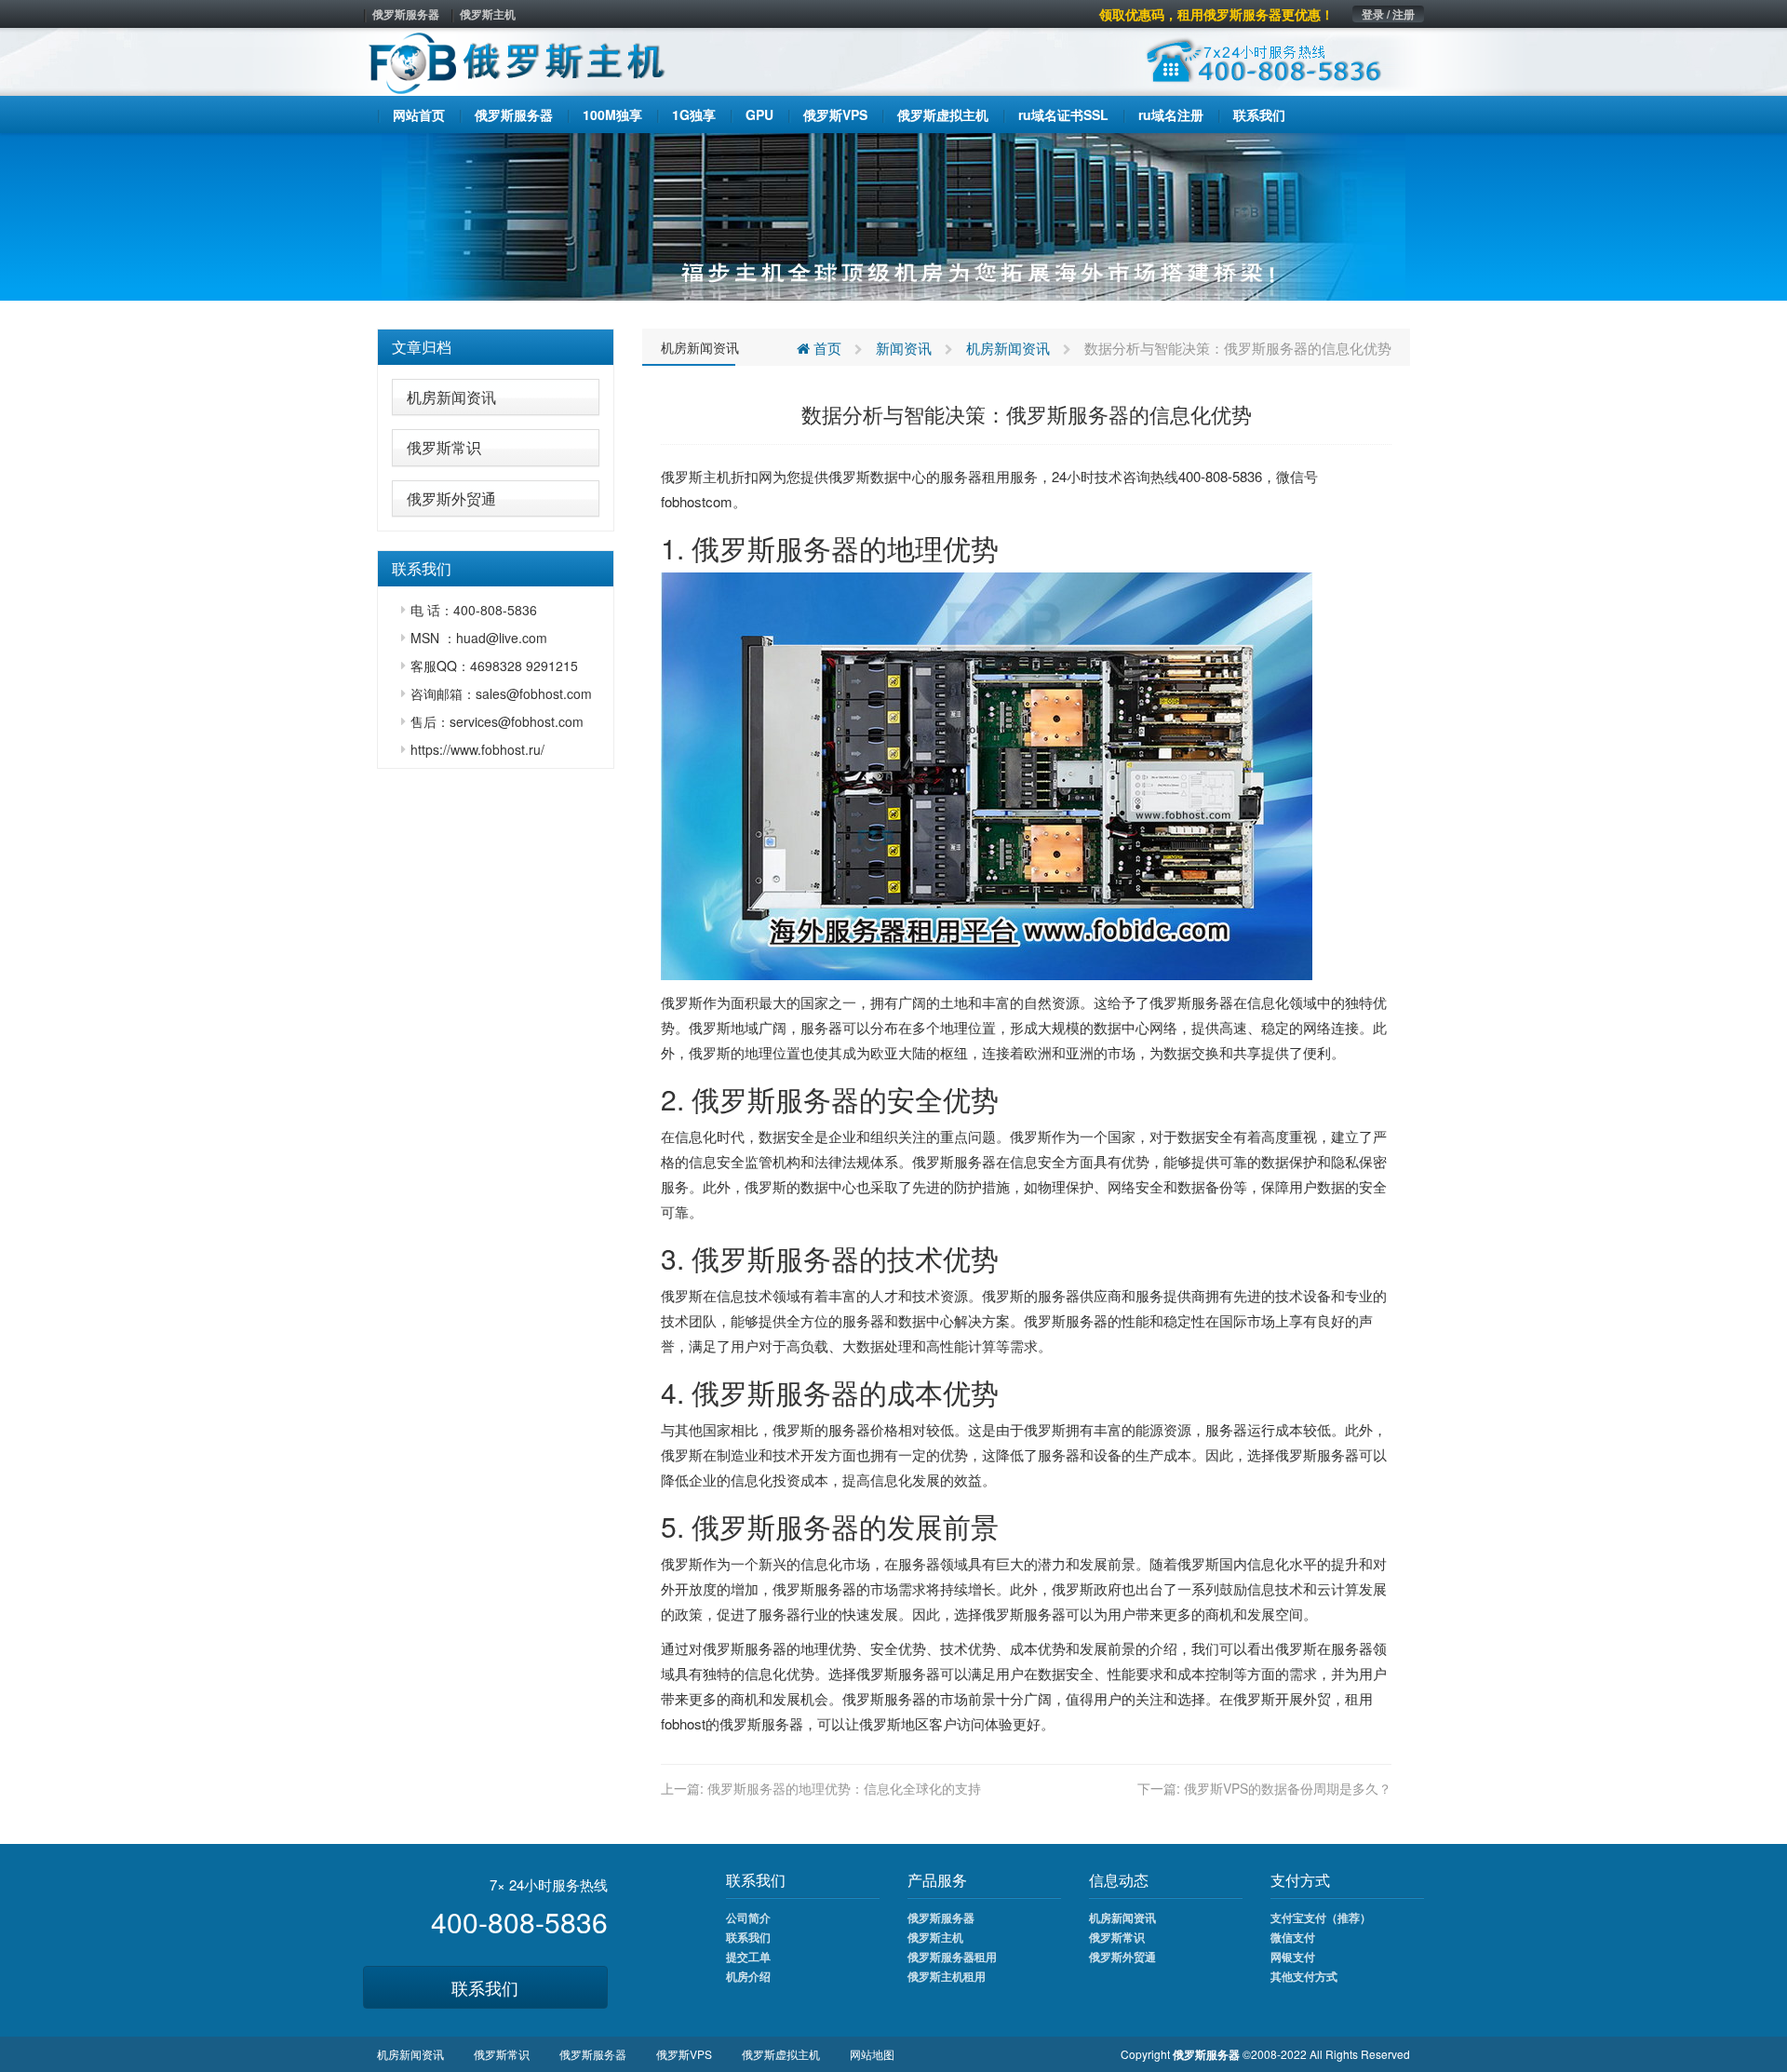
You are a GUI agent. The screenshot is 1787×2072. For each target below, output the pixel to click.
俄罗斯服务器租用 (952, 1957)
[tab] (496, 347)
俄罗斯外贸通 (451, 498)
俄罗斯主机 (488, 14)
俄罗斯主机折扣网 (717, 476)
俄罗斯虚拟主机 (781, 2054)
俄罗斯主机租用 (947, 1976)
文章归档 (422, 347)
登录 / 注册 (1388, 14)
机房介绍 (748, 1976)
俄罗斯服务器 (406, 14)
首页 (826, 348)
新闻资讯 (904, 348)
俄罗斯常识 (444, 447)
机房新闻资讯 (451, 397)
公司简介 (748, 1917)
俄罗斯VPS (684, 2054)
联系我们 (485, 1987)
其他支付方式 (1304, 1976)
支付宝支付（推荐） (1321, 1917)
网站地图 (872, 2054)
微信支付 (1293, 1937)
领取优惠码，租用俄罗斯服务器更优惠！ (1216, 14)
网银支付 (1293, 1957)
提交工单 (748, 1957)
